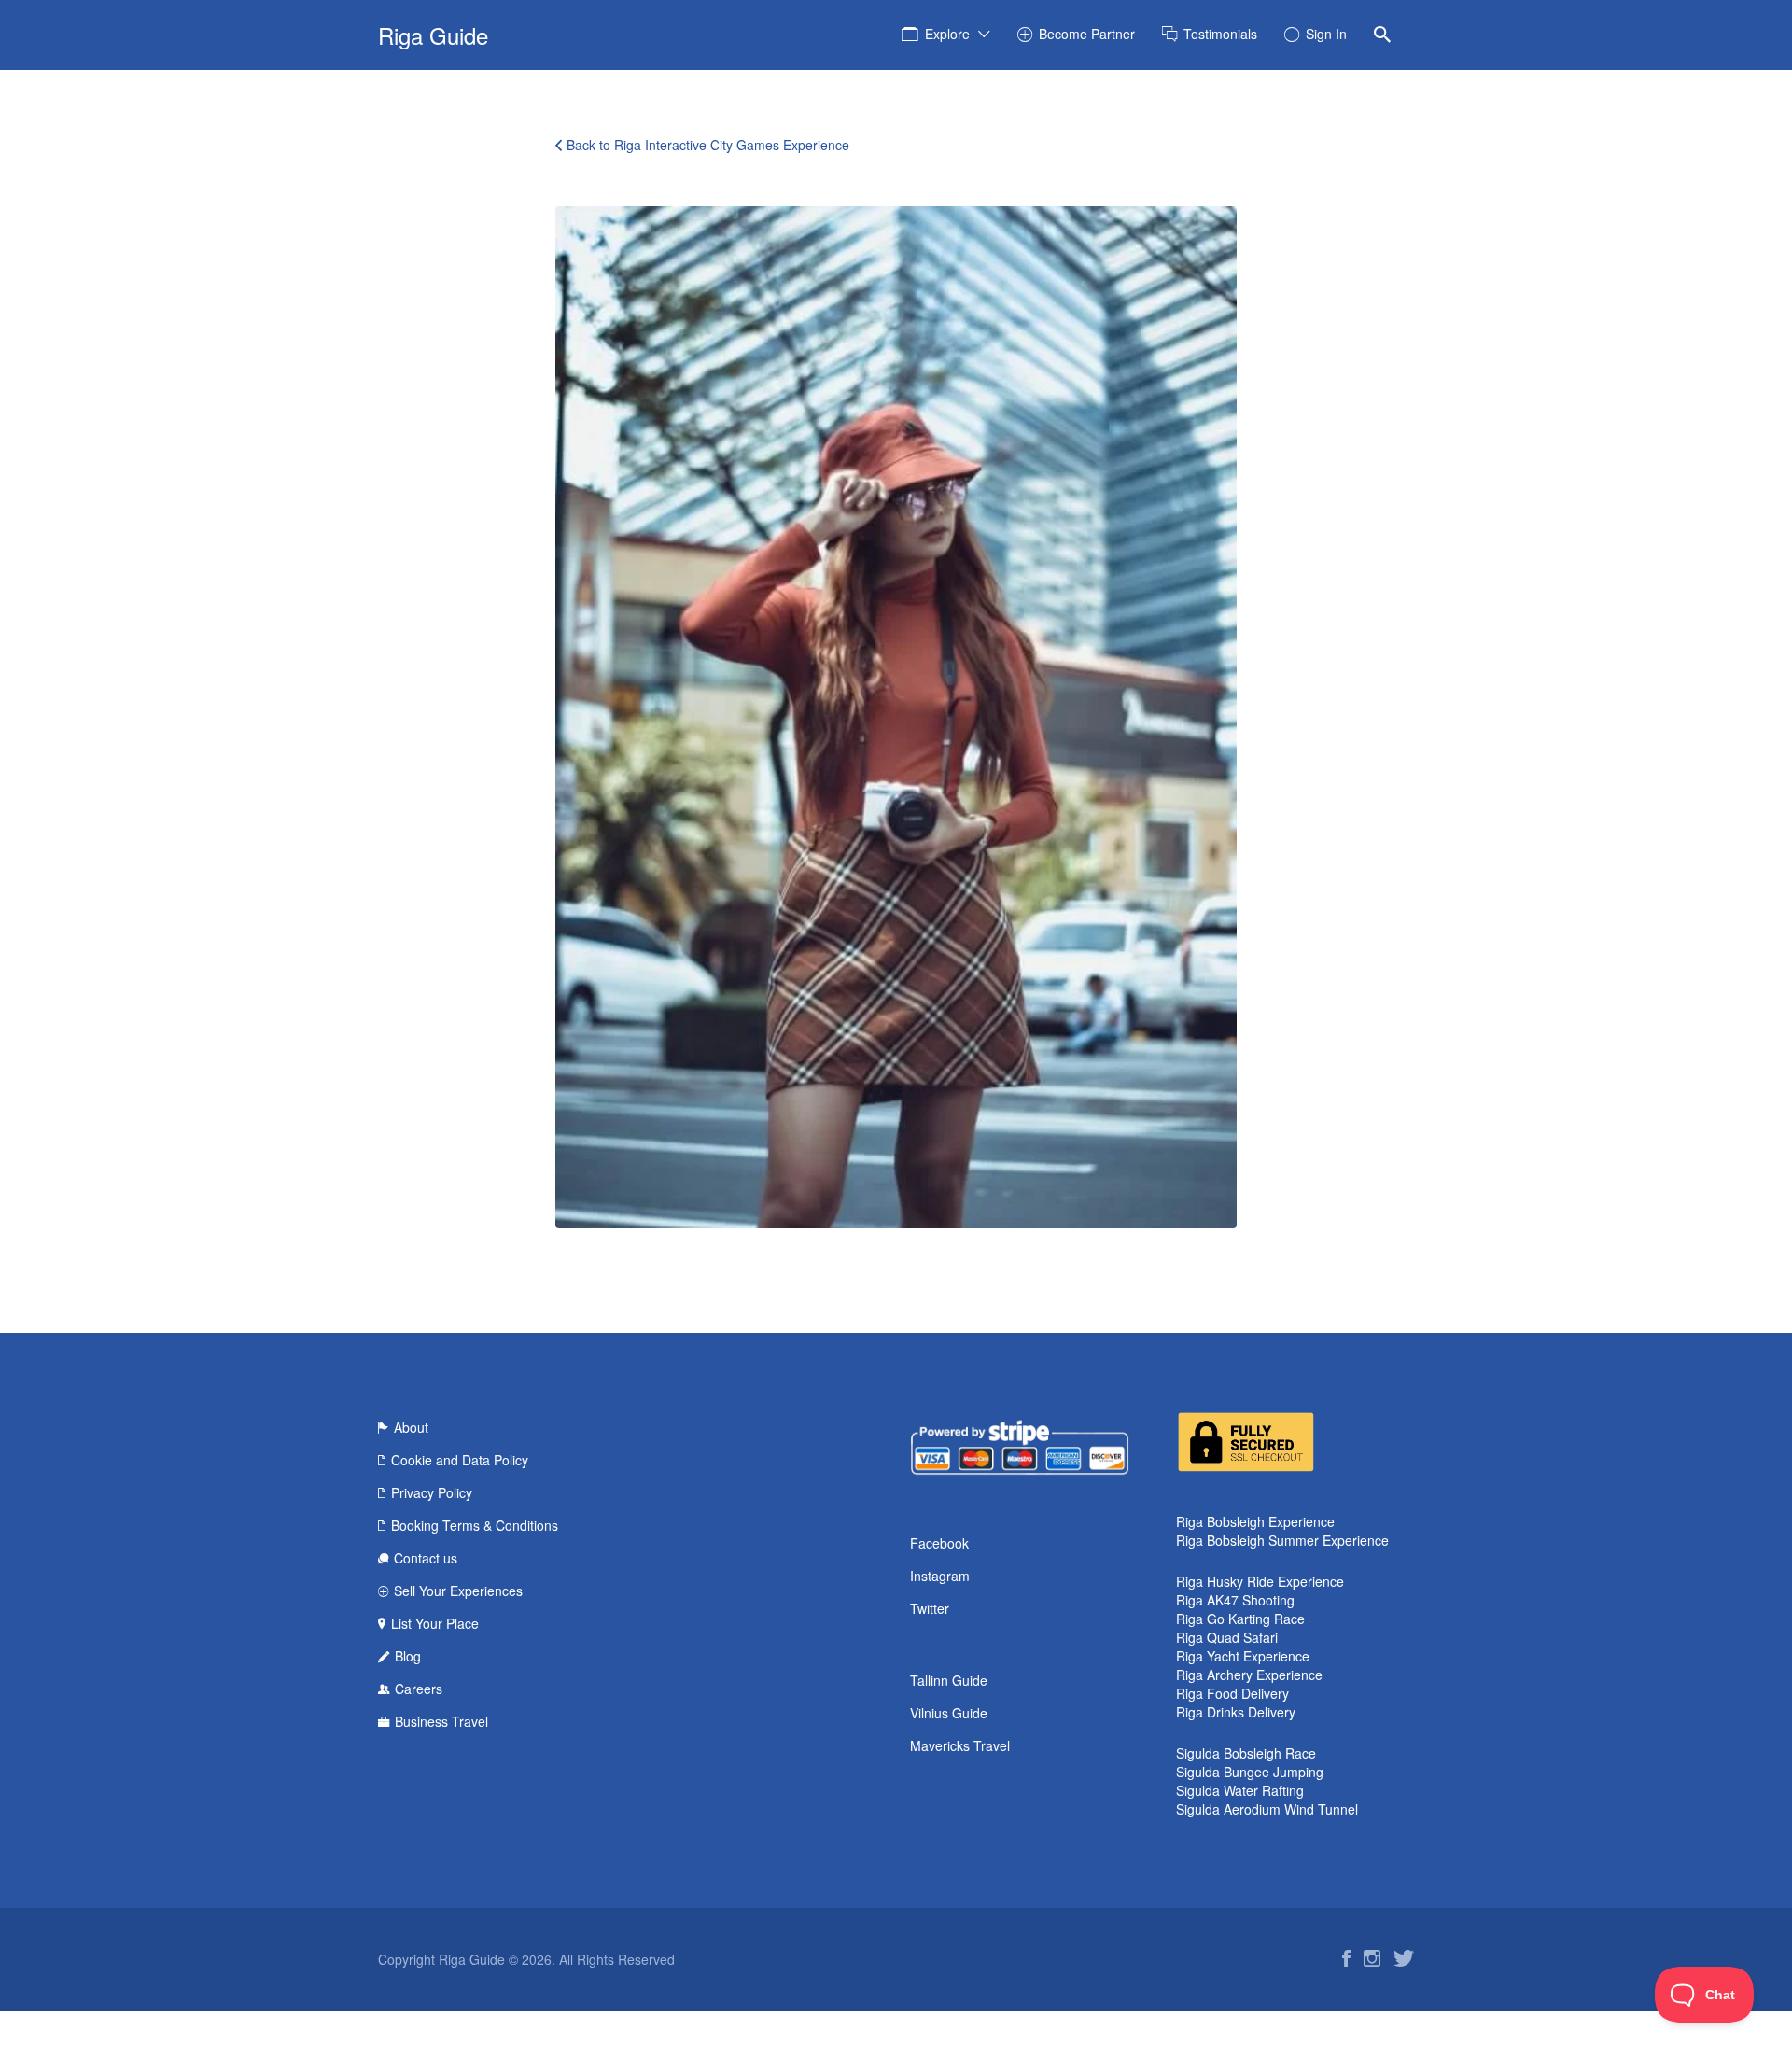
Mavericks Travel (960, 1745)
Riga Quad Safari (1227, 1637)
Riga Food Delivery (1232, 1693)
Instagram (940, 1576)
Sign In (1326, 34)
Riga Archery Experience (1249, 1675)
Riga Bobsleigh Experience (1255, 1521)
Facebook (939, 1543)
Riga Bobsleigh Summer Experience (1282, 1540)
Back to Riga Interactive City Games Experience (708, 145)
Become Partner (1087, 34)
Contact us (426, 1558)
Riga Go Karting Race (1240, 1619)
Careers (419, 1689)
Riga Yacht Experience (1243, 1656)
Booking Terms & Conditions (475, 1525)
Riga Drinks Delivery (1236, 1712)
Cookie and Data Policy (460, 1460)
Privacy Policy (432, 1492)
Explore (947, 34)
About (411, 1427)
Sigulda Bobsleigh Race (1246, 1753)
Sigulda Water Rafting (1240, 1790)
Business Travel (441, 1721)
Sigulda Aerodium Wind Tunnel (1267, 1809)
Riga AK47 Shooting (1235, 1600)
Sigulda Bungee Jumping (1250, 1772)
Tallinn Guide (949, 1680)
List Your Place (435, 1623)
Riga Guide (433, 35)
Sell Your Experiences (458, 1591)
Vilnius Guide (949, 1713)
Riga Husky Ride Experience (1260, 1581)
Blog (408, 1656)
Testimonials (1220, 34)
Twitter (930, 1608)
